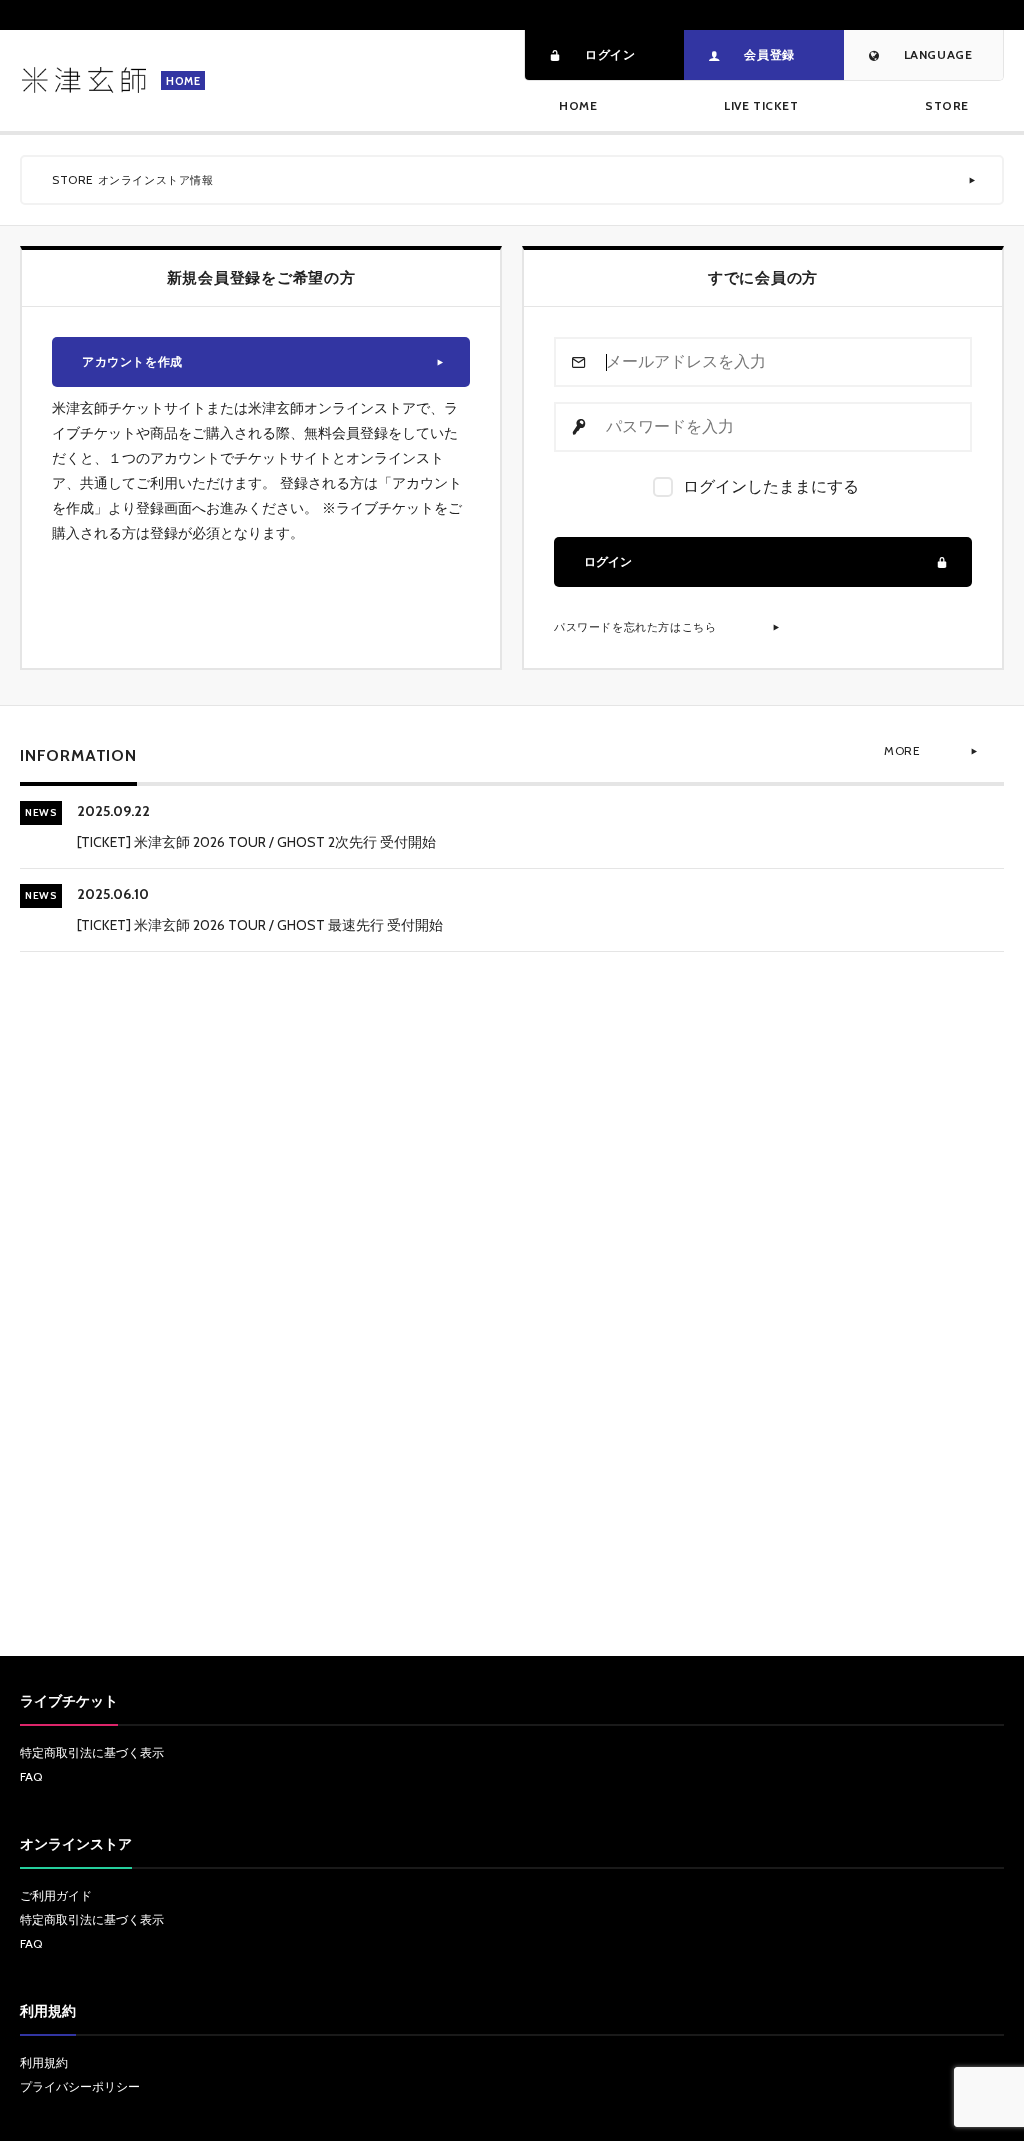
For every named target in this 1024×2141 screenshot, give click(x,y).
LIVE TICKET (761, 105)
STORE (947, 105)
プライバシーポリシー (80, 2086)
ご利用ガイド (56, 1895)
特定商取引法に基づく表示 (92, 1752)
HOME (578, 105)
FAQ (31, 1776)
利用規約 (44, 2062)
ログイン (608, 561)
